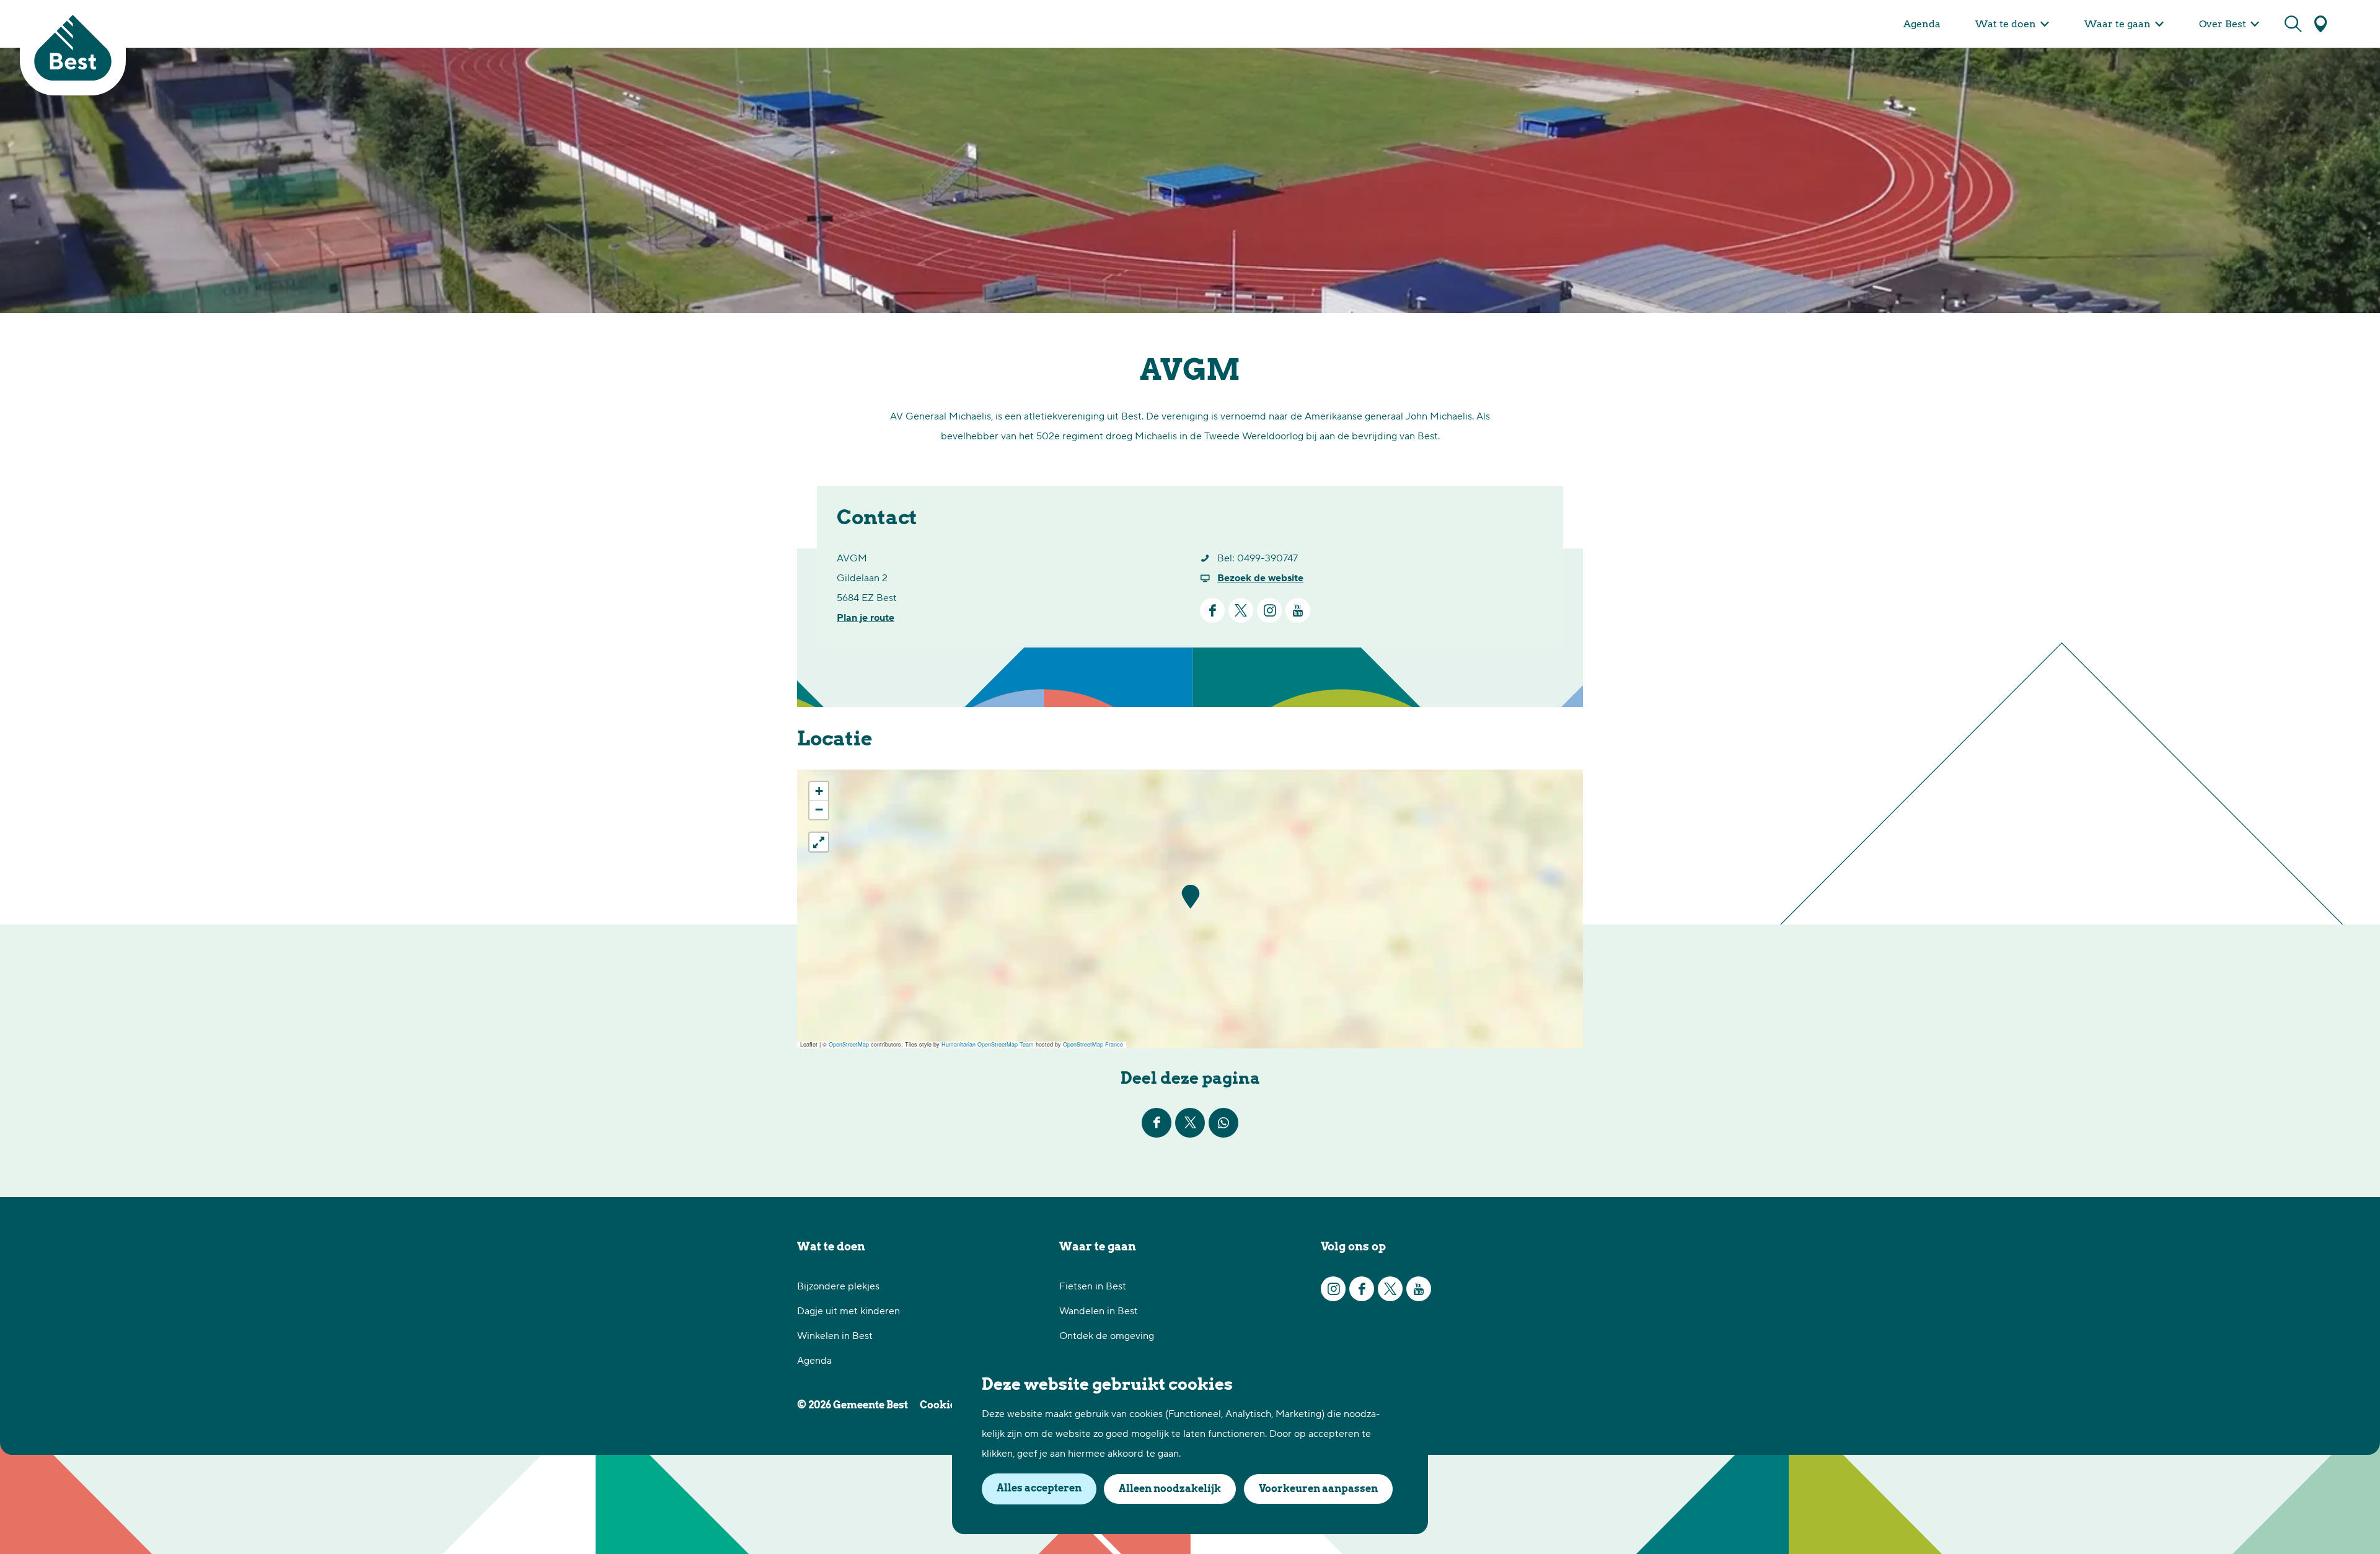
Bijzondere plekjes (838, 1286)
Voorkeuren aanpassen (1318, 1489)
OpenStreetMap (849, 1044)
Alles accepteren (1039, 1488)
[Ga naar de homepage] (73, 48)
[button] (1190, 897)
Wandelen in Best (1099, 1311)
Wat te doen (831, 1246)
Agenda (814, 1361)
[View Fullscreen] (819, 842)
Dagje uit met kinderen (848, 1311)
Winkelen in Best (835, 1336)
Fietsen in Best (1093, 1286)
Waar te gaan (1098, 1246)
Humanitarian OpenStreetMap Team (988, 1044)
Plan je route (866, 618)
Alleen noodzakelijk (1170, 1489)
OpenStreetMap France (1093, 1044)
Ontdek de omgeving (1107, 1336)
